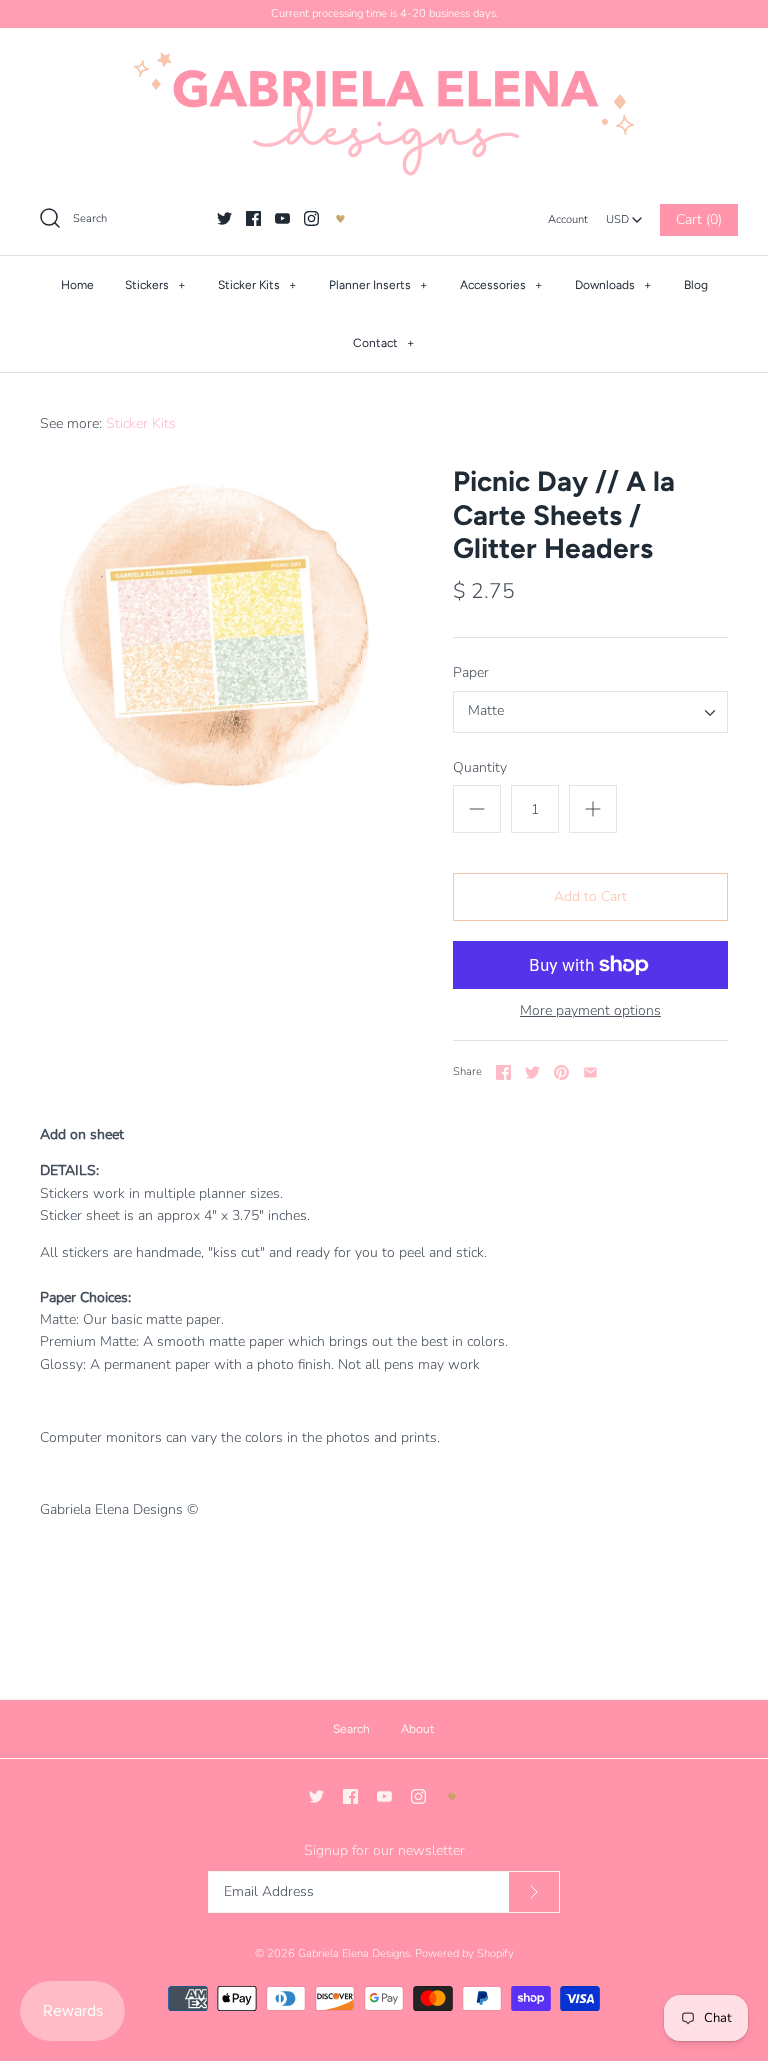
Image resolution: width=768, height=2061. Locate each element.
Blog (696, 285)
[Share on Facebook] (503, 1072)
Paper (471, 672)
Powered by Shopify (464, 1953)
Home (77, 285)
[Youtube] (282, 218)
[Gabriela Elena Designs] (384, 114)
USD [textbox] (624, 214)
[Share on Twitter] (532, 1072)
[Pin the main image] (561, 1072)
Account (568, 219)
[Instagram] (311, 218)
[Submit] (534, 1892)
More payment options (590, 1011)
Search (351, 1729)
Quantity (480, 767)
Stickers (155, 285)
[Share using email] (590, 1072)
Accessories (501, 285)
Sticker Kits (257, 285)
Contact (384, 343)
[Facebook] (253, 218)
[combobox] (624, 214)
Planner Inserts (378, 285)
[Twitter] (224, 218)
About (418, 1729)
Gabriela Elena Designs (354, 1953)
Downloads (613, 285)
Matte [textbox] (486, 711)
